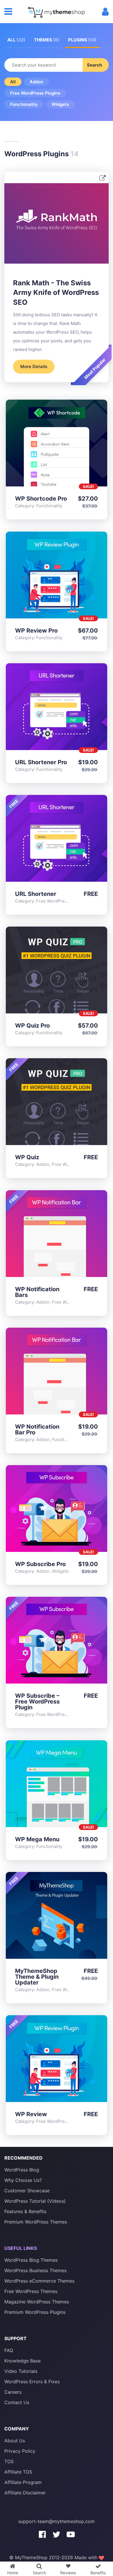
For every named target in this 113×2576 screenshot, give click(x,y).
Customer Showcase (27, 2191)
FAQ (9, 2350)
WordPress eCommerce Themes (39, 2281)
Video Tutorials (21, 2371)
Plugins (82, 40)
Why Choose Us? (23, 2180)
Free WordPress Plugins (35, 93)
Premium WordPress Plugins (35, 2312)
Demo (42, 444)
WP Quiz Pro (32, 1026)
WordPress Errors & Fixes (32, 2382)
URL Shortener (36, 894)
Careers (13, 2392)
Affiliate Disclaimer (25, 2493)
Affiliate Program (23, 2482)
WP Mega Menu (37, 1839)
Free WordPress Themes (31, 2291)
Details (57, 444)
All (16, 40)
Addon (36, 82)
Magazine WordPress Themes (37, 2302)
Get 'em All (71, 444)
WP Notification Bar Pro (37, 1430)
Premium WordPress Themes (36, 2222)
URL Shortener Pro (41, 762)
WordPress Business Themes (35, 2270)
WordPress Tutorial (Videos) (35, 2201)
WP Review (31, 2114)
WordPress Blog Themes (31, 2260)
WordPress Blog (22, 2170)
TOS (9, 2461)
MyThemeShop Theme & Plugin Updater (37, 1977)
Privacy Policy (20, 2451)
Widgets (60, 104)
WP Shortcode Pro (41, 499)
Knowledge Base (22, 2361)
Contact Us (17, 2402)
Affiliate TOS (18, 2472)
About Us (15, 2441)
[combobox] (57, 65)
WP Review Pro (36, 631)
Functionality (24, 104)
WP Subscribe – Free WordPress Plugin (37, 1702)
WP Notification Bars (37, 1292)
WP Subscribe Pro (40, 1564)
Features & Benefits (25, 2211)
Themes (47, 40)
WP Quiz (27, 1157)
